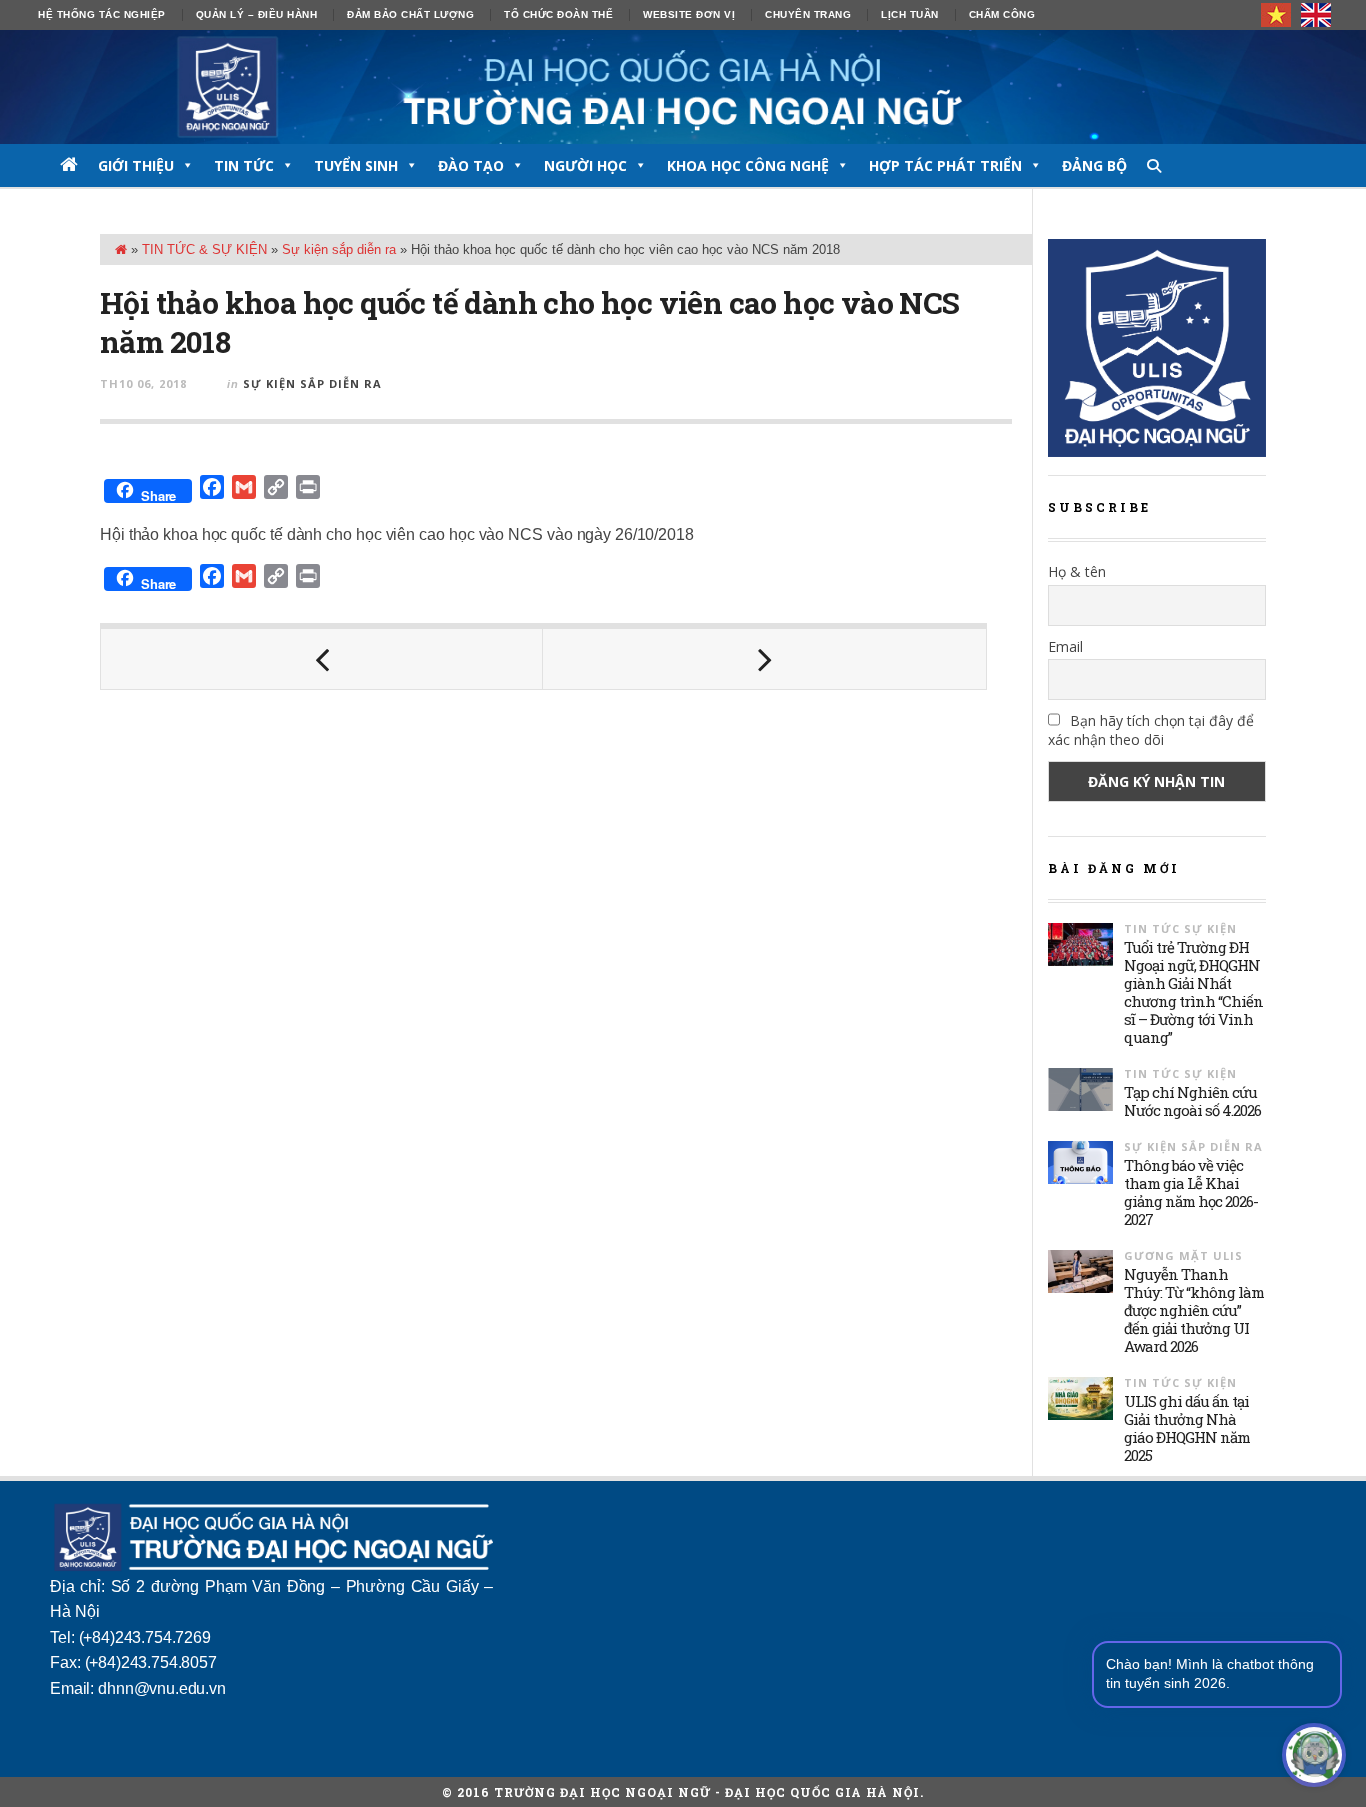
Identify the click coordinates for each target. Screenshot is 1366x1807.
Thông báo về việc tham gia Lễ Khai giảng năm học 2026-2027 (1191, 1192)
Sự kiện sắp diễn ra (339, 249)
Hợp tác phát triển (945, 165)
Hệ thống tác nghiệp (102, 14)
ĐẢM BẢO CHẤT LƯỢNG (410, 14)
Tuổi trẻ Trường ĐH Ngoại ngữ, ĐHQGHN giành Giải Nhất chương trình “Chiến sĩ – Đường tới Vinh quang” (1193, 992)
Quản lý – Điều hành (257, 14)
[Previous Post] (322, 659)
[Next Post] (764, 659)
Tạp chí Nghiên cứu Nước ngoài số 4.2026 (1192, 1101)
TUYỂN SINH (356, 165)
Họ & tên (1077, 571)
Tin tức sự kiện (1180, 928)
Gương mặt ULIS (1183, 1255)
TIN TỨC (244, 165)
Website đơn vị (689, 14)
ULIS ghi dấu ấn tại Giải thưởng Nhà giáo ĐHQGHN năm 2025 (1187, 1428)
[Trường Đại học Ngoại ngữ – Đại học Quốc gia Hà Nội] (683, 87)
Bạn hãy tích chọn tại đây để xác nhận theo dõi (1151, 730)
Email (1065, 646)
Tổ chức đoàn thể (558, 14)
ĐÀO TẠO (471, 165)
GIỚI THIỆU (136, 165)
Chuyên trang (808, 14)
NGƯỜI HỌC (585, 165)
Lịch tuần (910, 14)
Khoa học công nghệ (748, 165)
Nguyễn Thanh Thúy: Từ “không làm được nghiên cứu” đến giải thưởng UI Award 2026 (1194, 1310)
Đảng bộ (1094, 165)
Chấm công (1002, 14)
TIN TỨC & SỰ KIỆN (204, 249)
